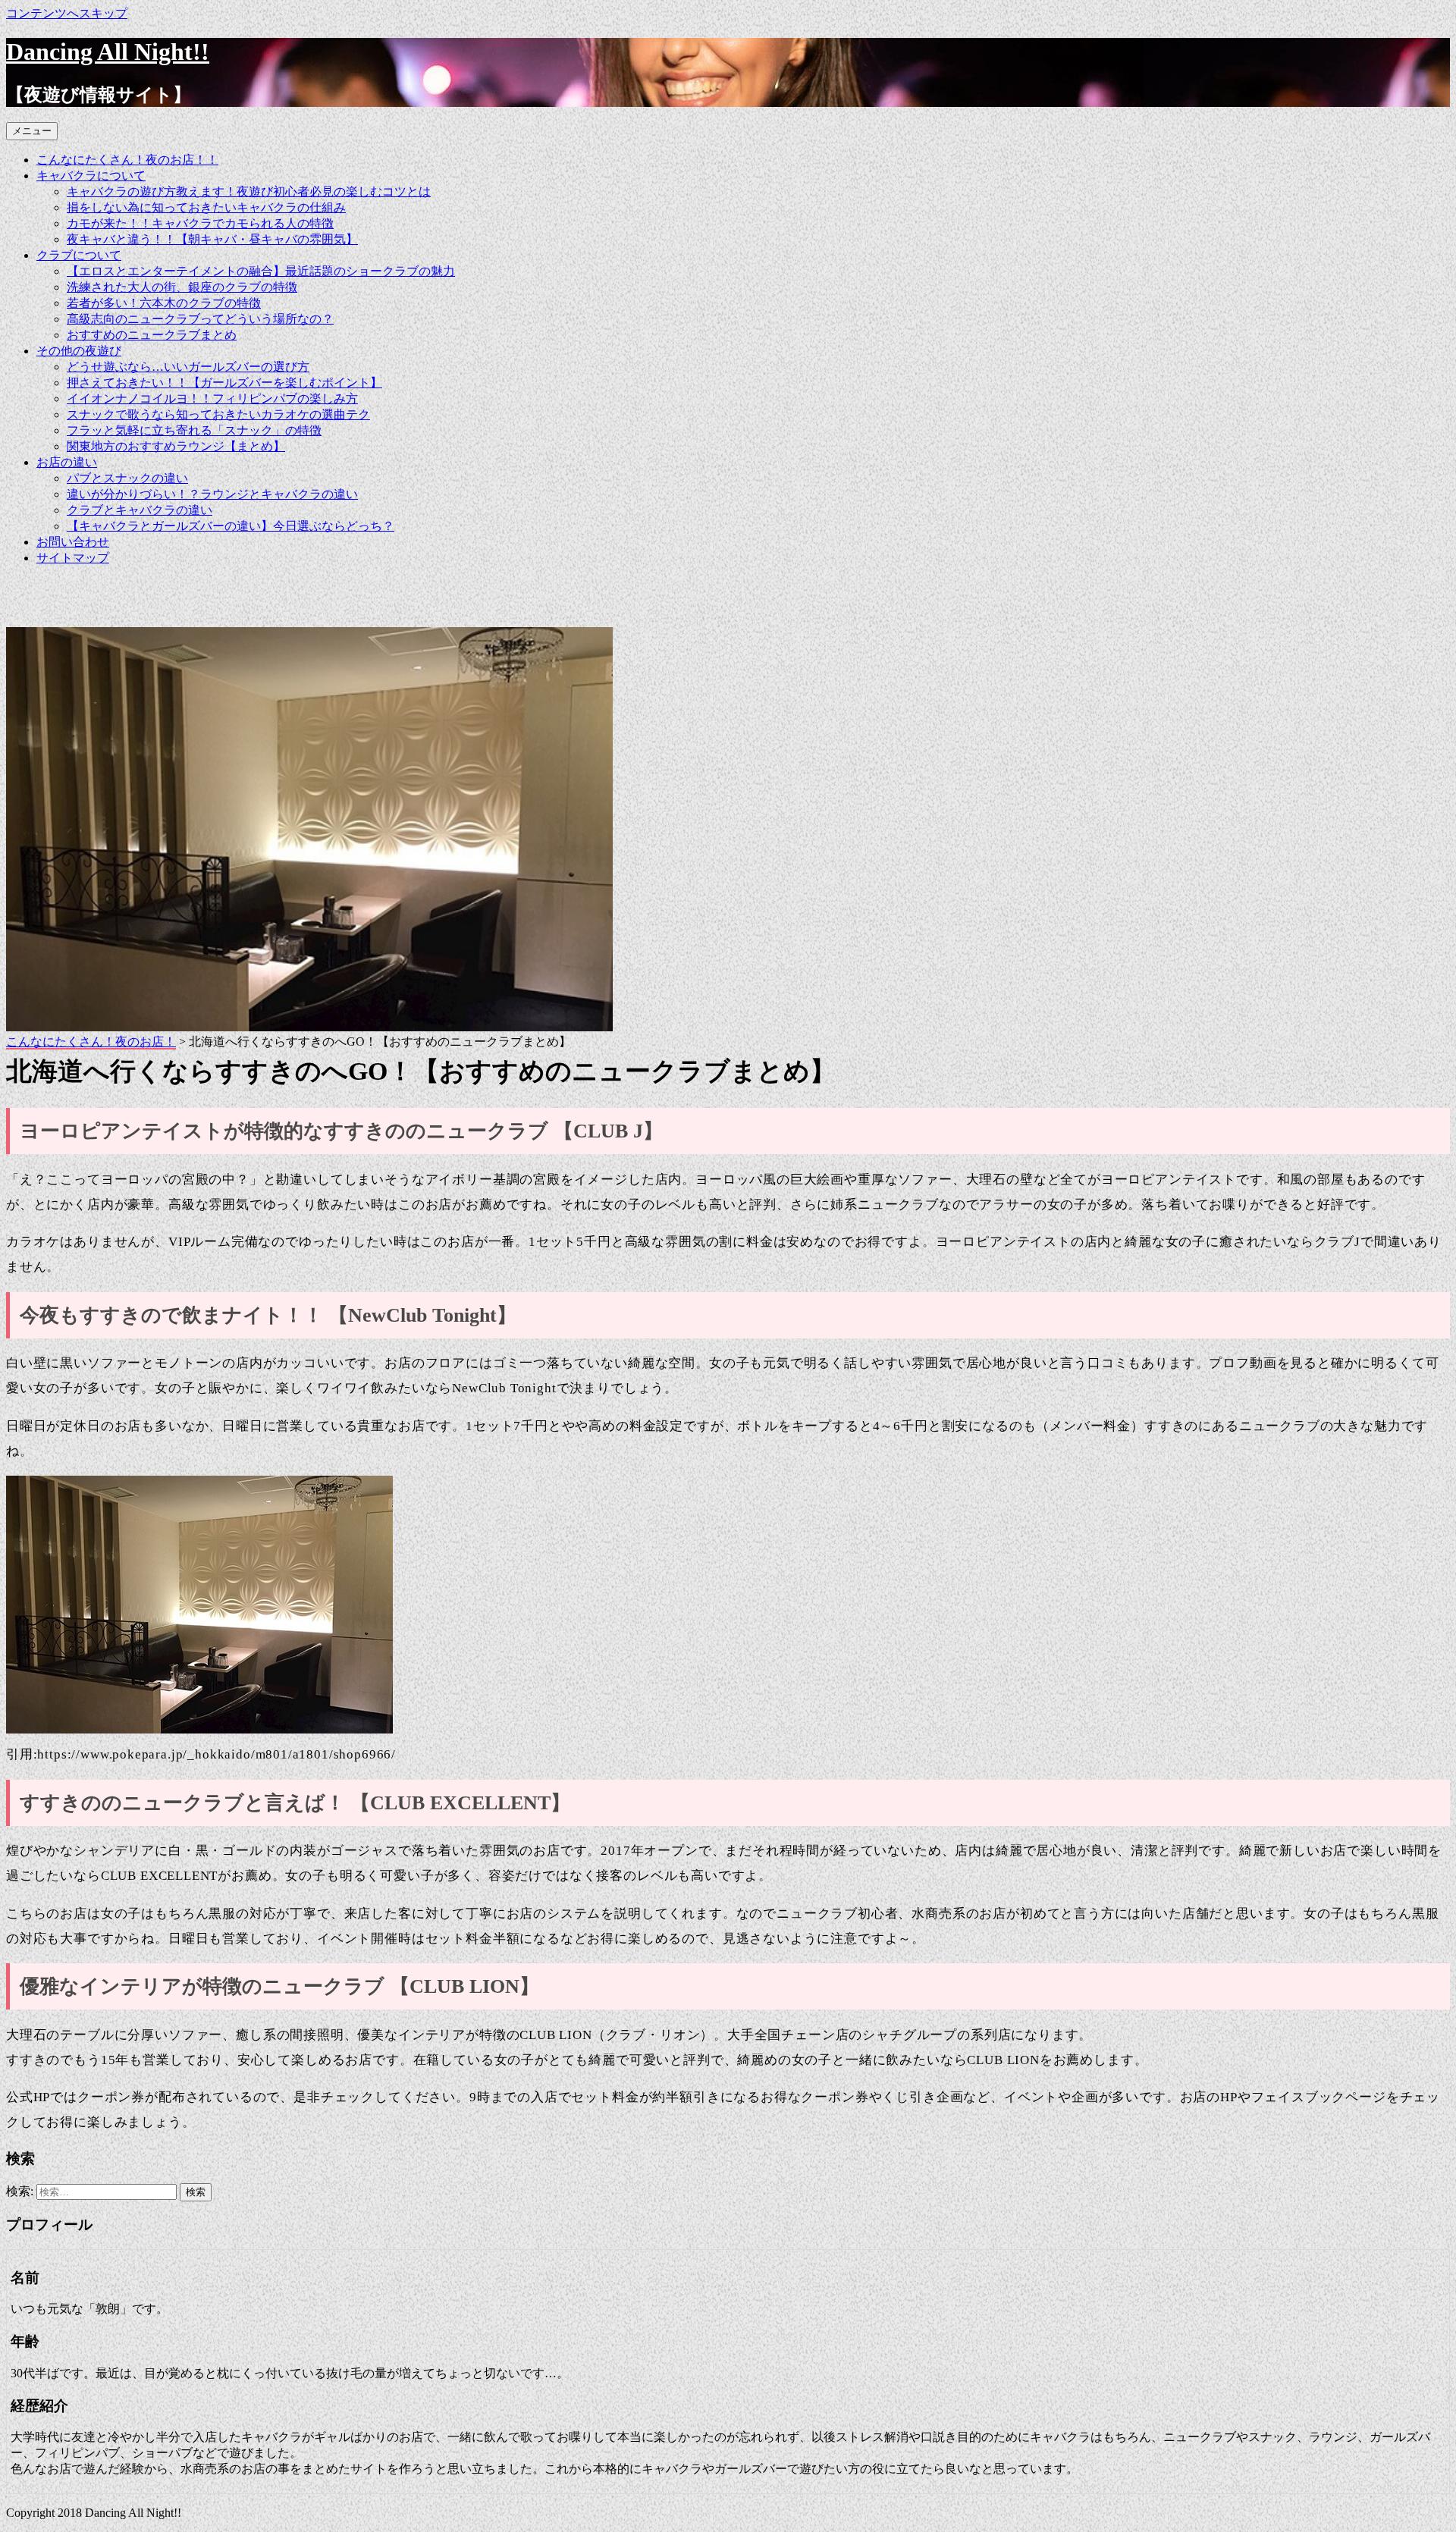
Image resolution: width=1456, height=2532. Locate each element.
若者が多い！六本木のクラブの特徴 (164, 303)
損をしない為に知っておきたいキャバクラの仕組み (206, 207)
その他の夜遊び (79, 351)
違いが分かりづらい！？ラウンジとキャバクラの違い (212, 494)
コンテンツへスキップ (67, 13)
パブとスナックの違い (127, 478)
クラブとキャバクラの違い (140, 510)
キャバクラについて (91, 176)
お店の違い (67, 462)
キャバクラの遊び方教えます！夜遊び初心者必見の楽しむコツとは (249, 191)
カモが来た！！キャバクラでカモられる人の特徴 (200, 223)
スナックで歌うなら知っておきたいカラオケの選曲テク (218, 414)
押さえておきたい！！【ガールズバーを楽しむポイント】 (224, 383)
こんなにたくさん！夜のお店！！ (127, 160)
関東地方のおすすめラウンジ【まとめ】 (176, 446)
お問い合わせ (73, 542)
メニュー (32, 131)
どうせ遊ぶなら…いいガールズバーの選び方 (188, 367)
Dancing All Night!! (108, 52)
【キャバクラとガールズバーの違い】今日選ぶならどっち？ (231, 526)
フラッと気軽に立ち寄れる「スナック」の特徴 (194, 430)
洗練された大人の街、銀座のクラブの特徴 (182, 287)
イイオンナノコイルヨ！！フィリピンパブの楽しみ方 (212, 398)
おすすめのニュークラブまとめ (152, 335)
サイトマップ (73, 558)
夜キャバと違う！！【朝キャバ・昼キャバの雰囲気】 (212, 239)
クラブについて (79, 255)
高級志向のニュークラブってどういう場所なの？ (200, 319)
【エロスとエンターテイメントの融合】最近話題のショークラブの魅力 (261, 271)
